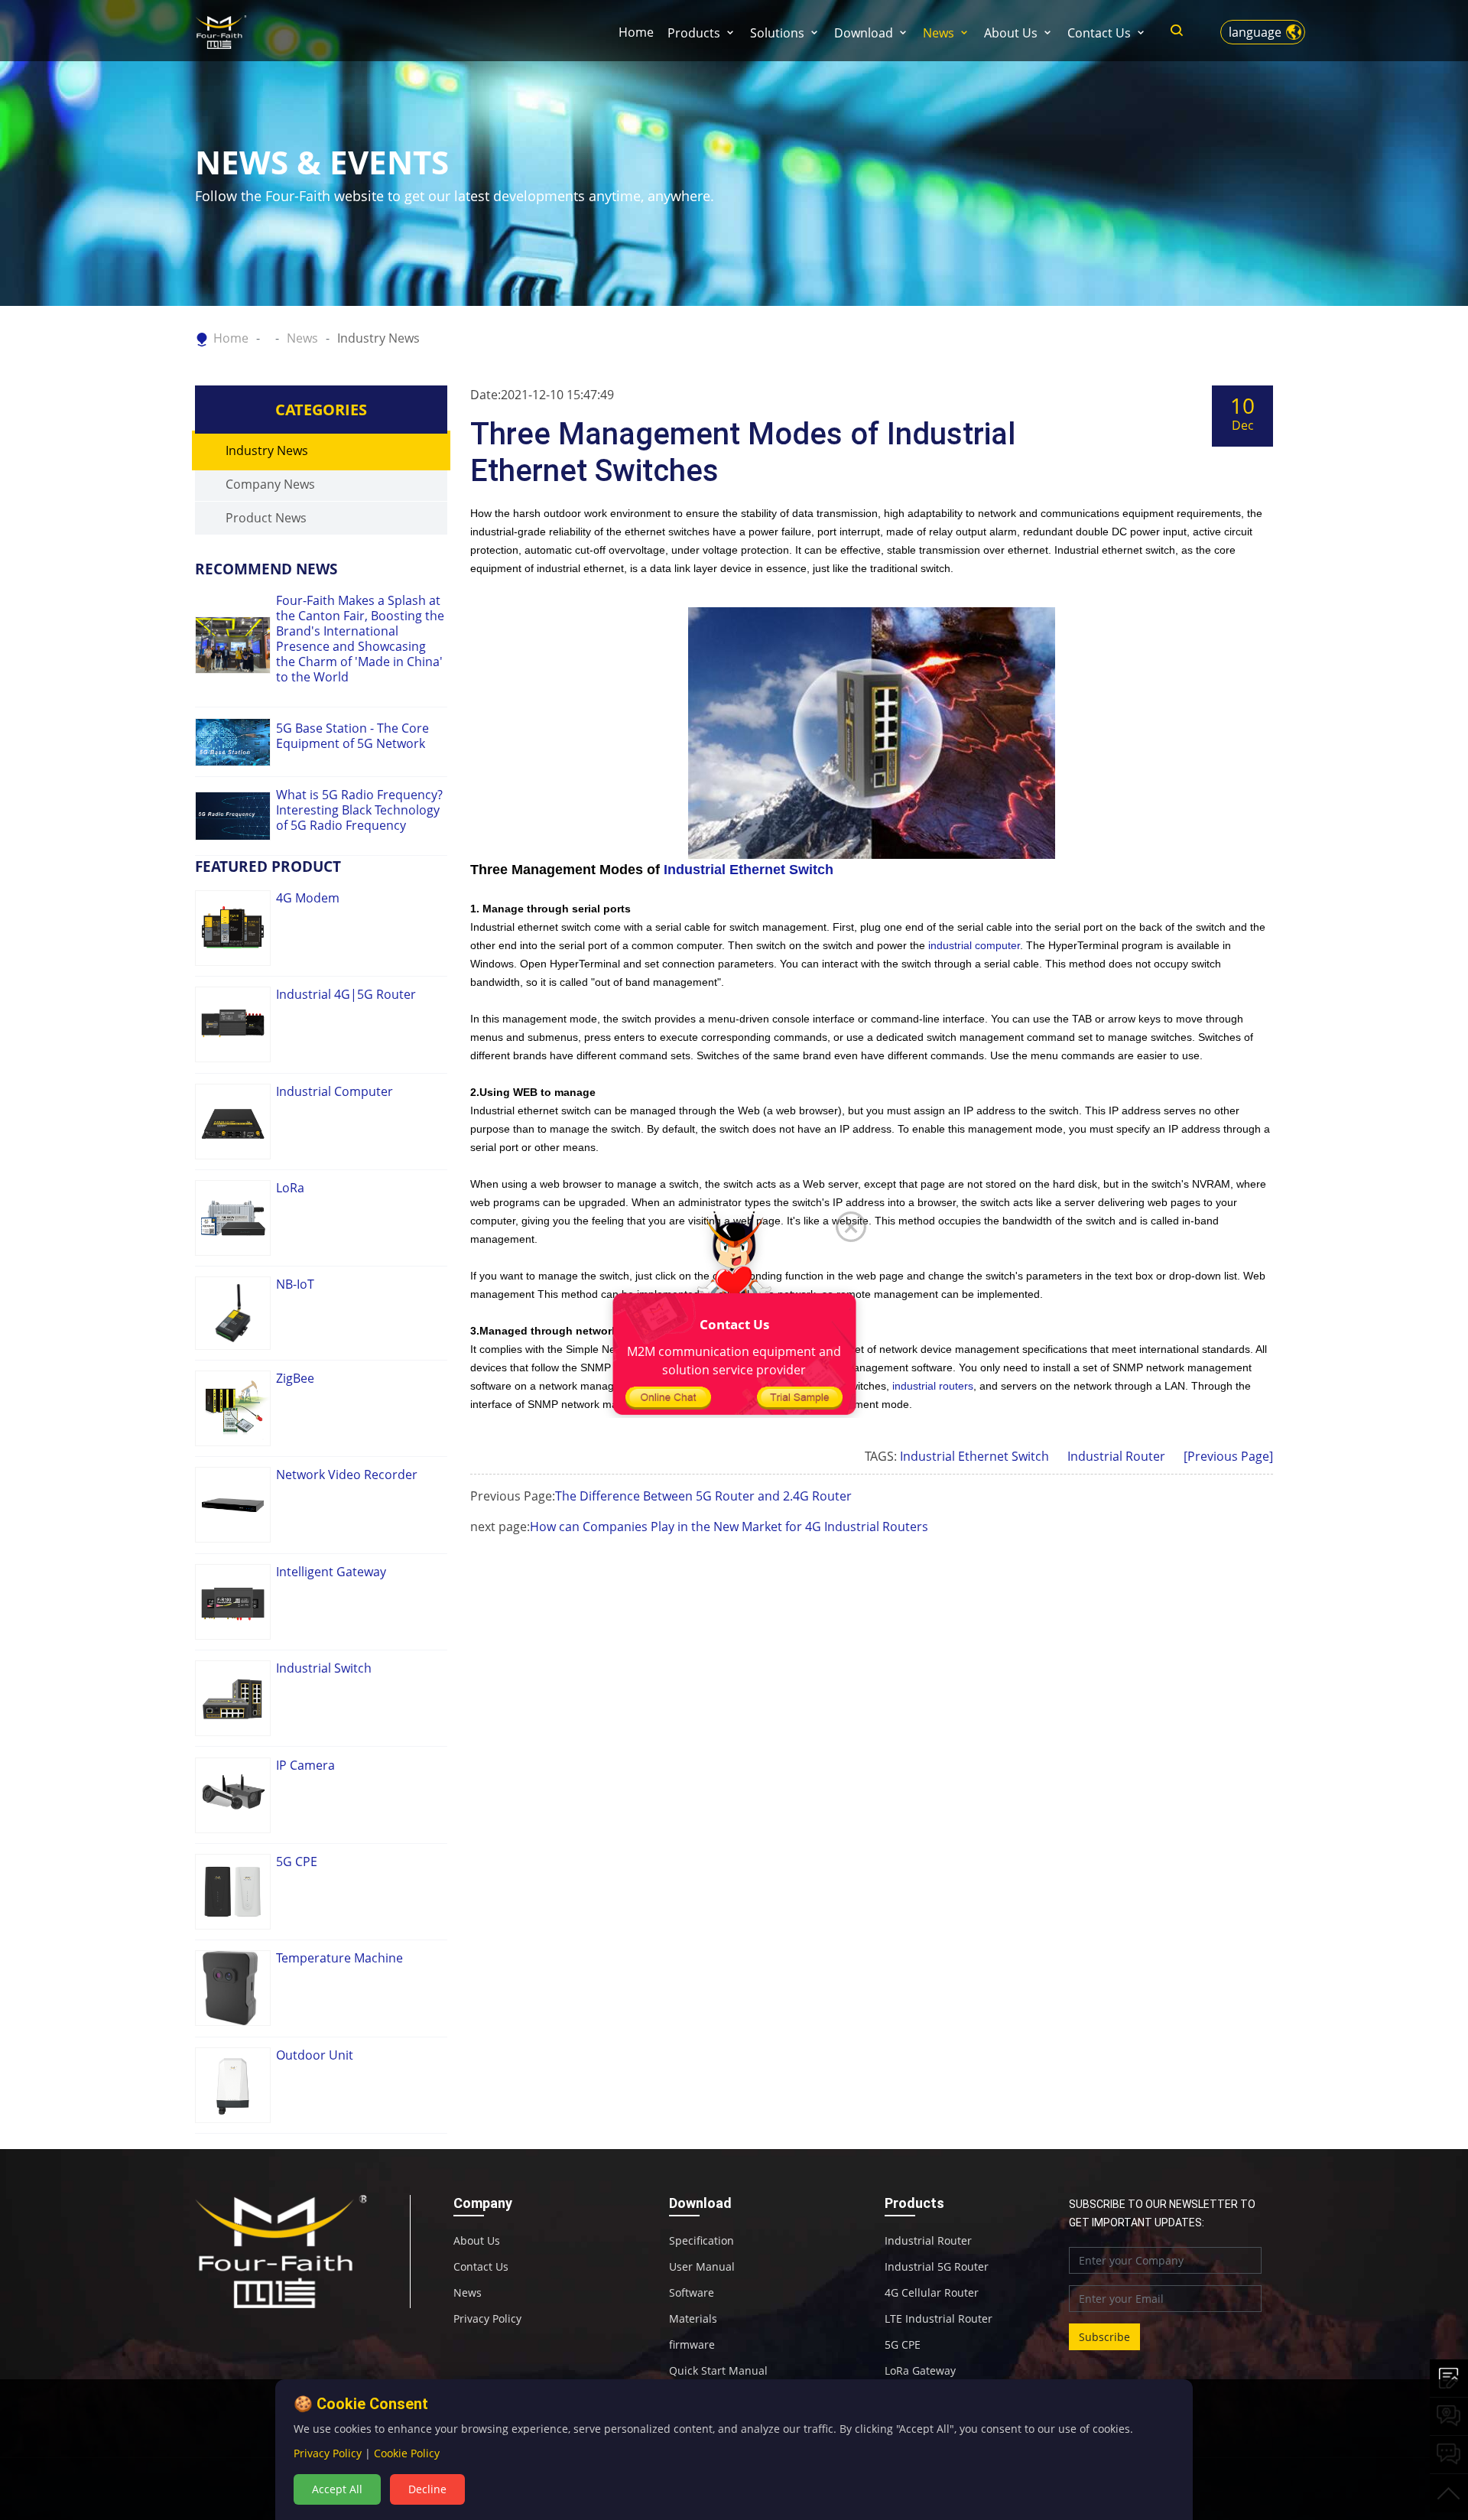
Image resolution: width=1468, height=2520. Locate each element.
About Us (1011, 33)
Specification (702, 2241)
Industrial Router (1116, 1456)
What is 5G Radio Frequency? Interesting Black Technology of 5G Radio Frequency (359, 810)
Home (636, 32)
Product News (266, 518)
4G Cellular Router (932, 2293)
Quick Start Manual (718, 2371)
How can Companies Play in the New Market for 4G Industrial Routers (729, 1527)
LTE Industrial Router (939, 2319)
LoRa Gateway (920, 2371)
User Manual (702, 2267)
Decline (427, 2489)
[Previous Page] (1228, 1456)
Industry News (378, 338)
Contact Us (1099, 33)
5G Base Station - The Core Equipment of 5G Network (352, 736)
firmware (692, 2345)
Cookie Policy (407, 2453)
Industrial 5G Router (937, 2267)
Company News (270, 484)
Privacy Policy (487, 2319)
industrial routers (933, 1386)
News (939, 33)
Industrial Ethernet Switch (749, 870)
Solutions (777, 33)
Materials (693, 2319)
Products (694, 33)
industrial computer (974, 945)
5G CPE (903, 2345)
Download (864, 33)
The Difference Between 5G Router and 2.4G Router (703, 1496)
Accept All (337, 2489)
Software (692, 2293)
